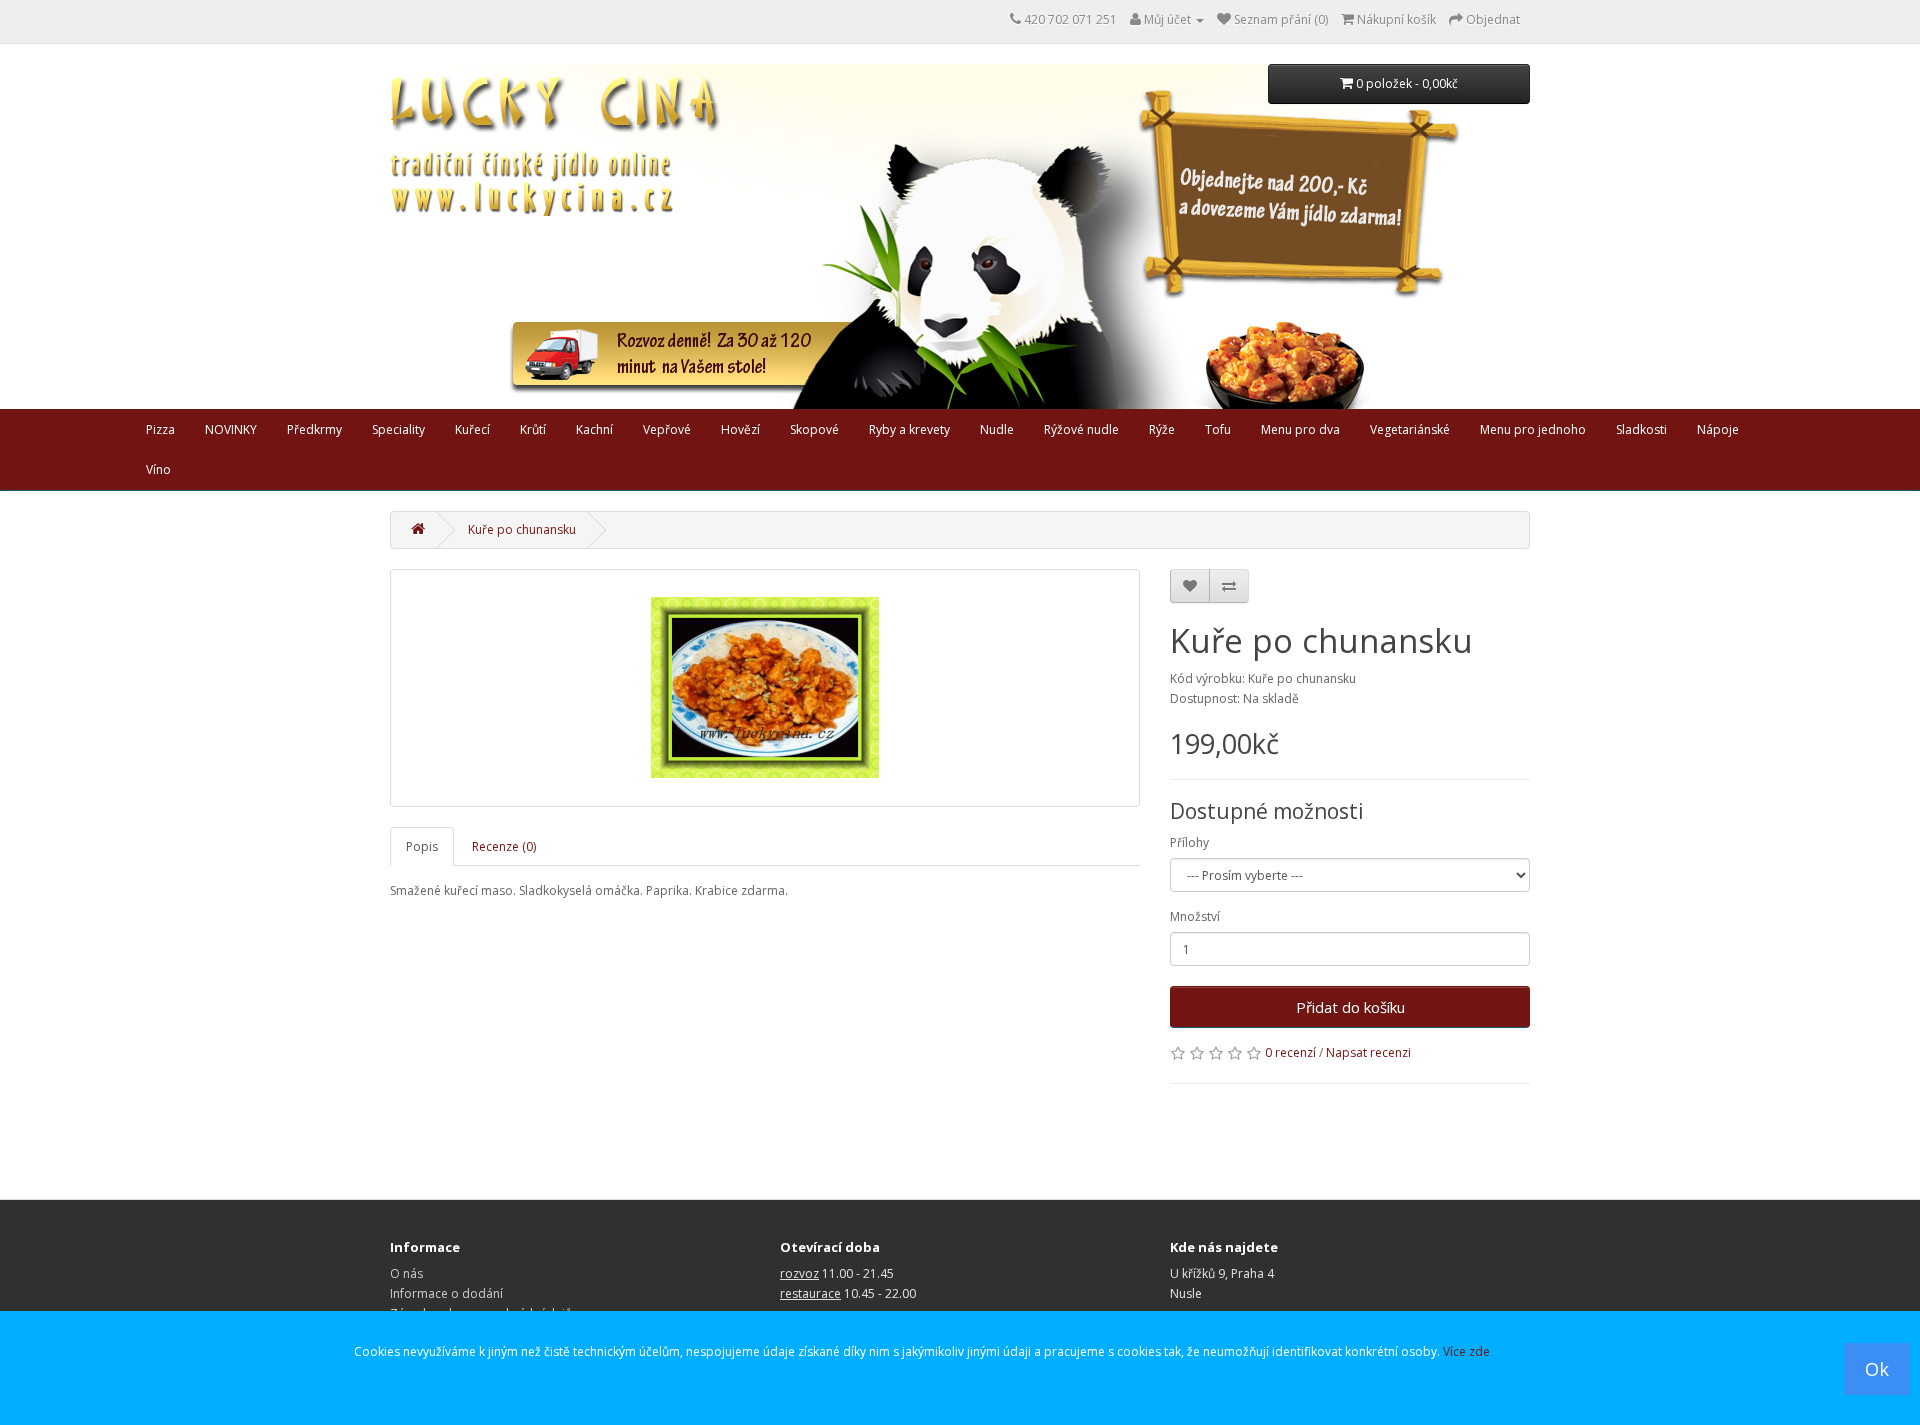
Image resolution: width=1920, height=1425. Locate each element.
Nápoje (1718, 429)
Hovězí (740, 429)
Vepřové (667, 429)
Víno (158, 469)
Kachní (594, 429)
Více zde (1466, 1351)
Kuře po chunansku (522, 529)
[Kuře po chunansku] (765, 688)
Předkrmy (314, 429)
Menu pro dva (1300, 429)
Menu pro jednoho (1533, 429)
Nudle (997, 429)
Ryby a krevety (909, 429)
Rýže (1162, 429)
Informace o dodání (446, 1293)
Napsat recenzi (1368, 1052)
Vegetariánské (1410, 429)
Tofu (1218, 429)
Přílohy (1189, 842)
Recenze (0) (504, 846)
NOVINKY (231, 429)
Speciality (398, 429)
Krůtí (533, 429)
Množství (1195, 916)
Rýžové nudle (1081, 429)
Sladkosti (1641, 429)
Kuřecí (472, 429)
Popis (422, 846)
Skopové (814, 429)
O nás (406, 1273)
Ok (1877, 1369)
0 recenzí (1290, 1052)
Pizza (160, 429)
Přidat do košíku (1350, 1007)
